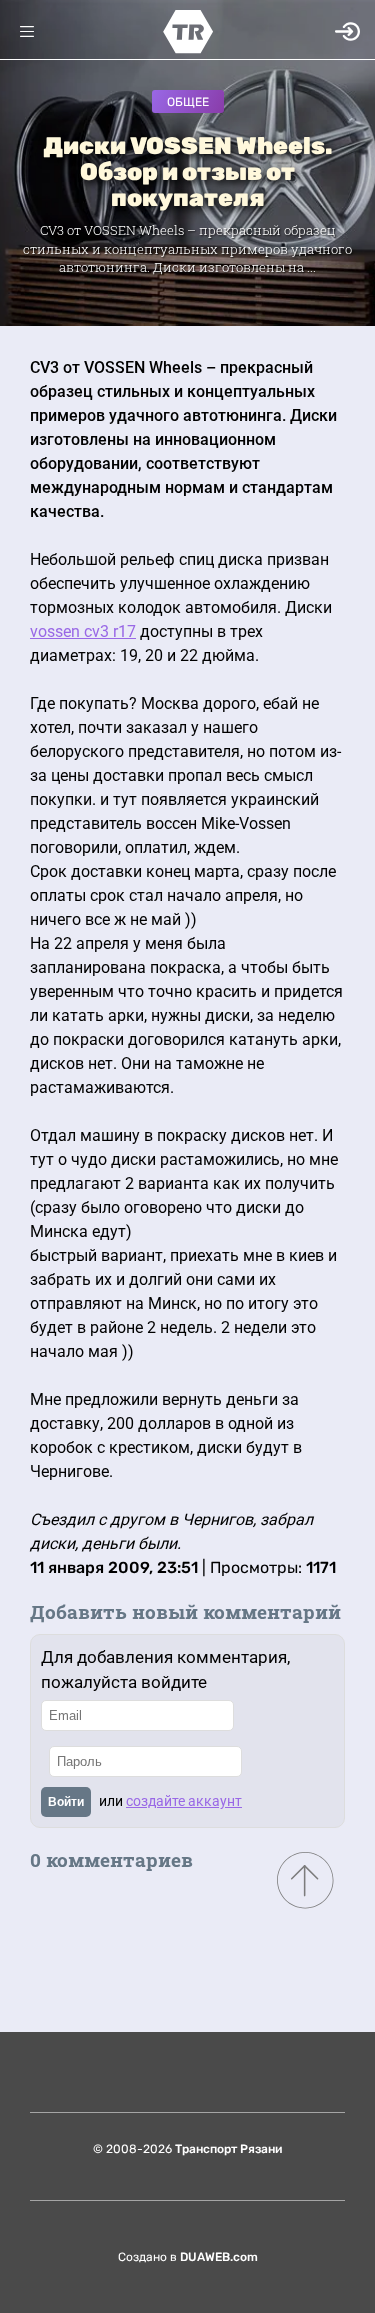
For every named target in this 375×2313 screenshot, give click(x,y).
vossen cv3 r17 (83, 631)
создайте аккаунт (184, 1801)
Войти (66, 1802)
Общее (188, 102)
